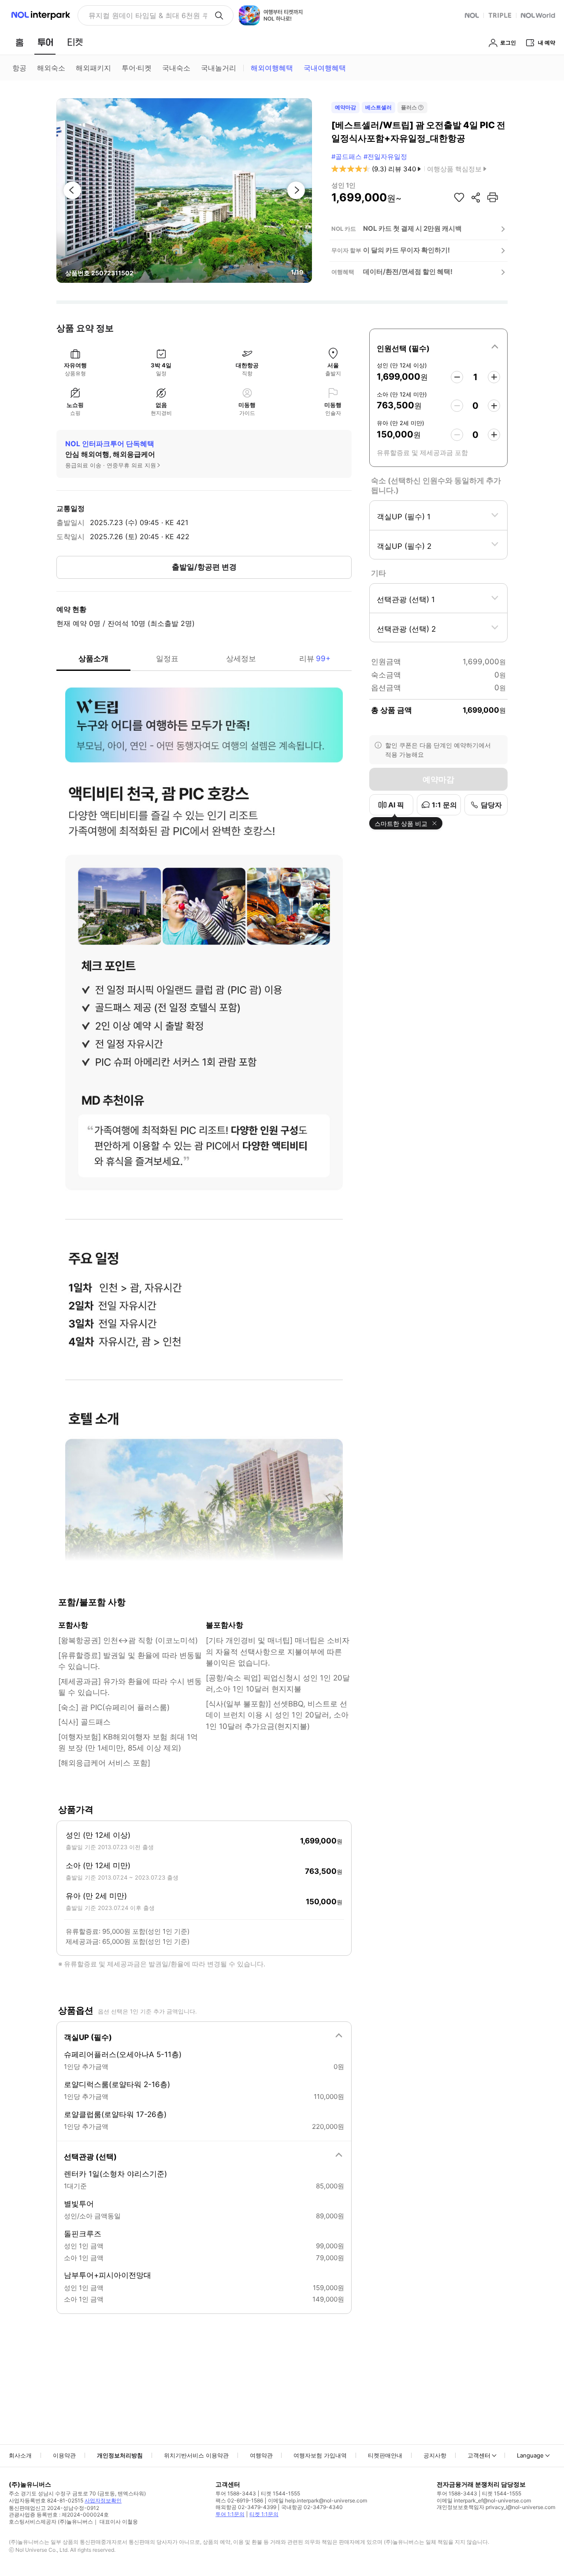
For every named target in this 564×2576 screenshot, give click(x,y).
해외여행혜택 (272, 68)
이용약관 (64, 2455)
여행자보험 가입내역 (320, 2455)
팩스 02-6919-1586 (239, 2500)
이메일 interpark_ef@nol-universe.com (484, 2500)
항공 (19, 68)
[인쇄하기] (493, 197)
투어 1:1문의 (230, 2514)
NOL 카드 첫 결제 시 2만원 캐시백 (412, 228)
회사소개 (20, 2455)
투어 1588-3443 (236, 2493)
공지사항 (435, 2455)
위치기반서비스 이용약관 (196, 2455)
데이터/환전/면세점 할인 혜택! (408, 272)
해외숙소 (51, 68)
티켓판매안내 (385, 2455)
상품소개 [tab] (93, 659)
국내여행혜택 (325, 68)
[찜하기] (459, 197)
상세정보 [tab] (241, 659)
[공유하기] (476, 197)
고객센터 (479, 2455)
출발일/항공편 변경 (204, 567)
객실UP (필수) (88, 2037)
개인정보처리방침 (120, 2455)
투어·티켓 (137, 68)
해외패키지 (93, 68)
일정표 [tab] (167, 659)
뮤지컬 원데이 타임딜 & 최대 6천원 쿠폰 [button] (148, 15)
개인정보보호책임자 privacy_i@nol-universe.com (496, 2507)
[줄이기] (457, 377)
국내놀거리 (219, 68)
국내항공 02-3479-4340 (312, 2507)
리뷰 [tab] (315, 659)
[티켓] (75, 42)
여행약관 (261, 2455)
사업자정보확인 (103, 2500)
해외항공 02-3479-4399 (246, 2507)
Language (530, 2455)
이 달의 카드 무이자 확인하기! (406, 250)
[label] (438, 347)
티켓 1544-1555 (280, 2493)
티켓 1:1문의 (264, 2514)
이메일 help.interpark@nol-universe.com (317, 2500)
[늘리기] (494, 377)
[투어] (45, 42)
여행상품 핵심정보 (454, 169)
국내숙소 (176, 68)
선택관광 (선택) (90, 2157)
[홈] (19, 42)
